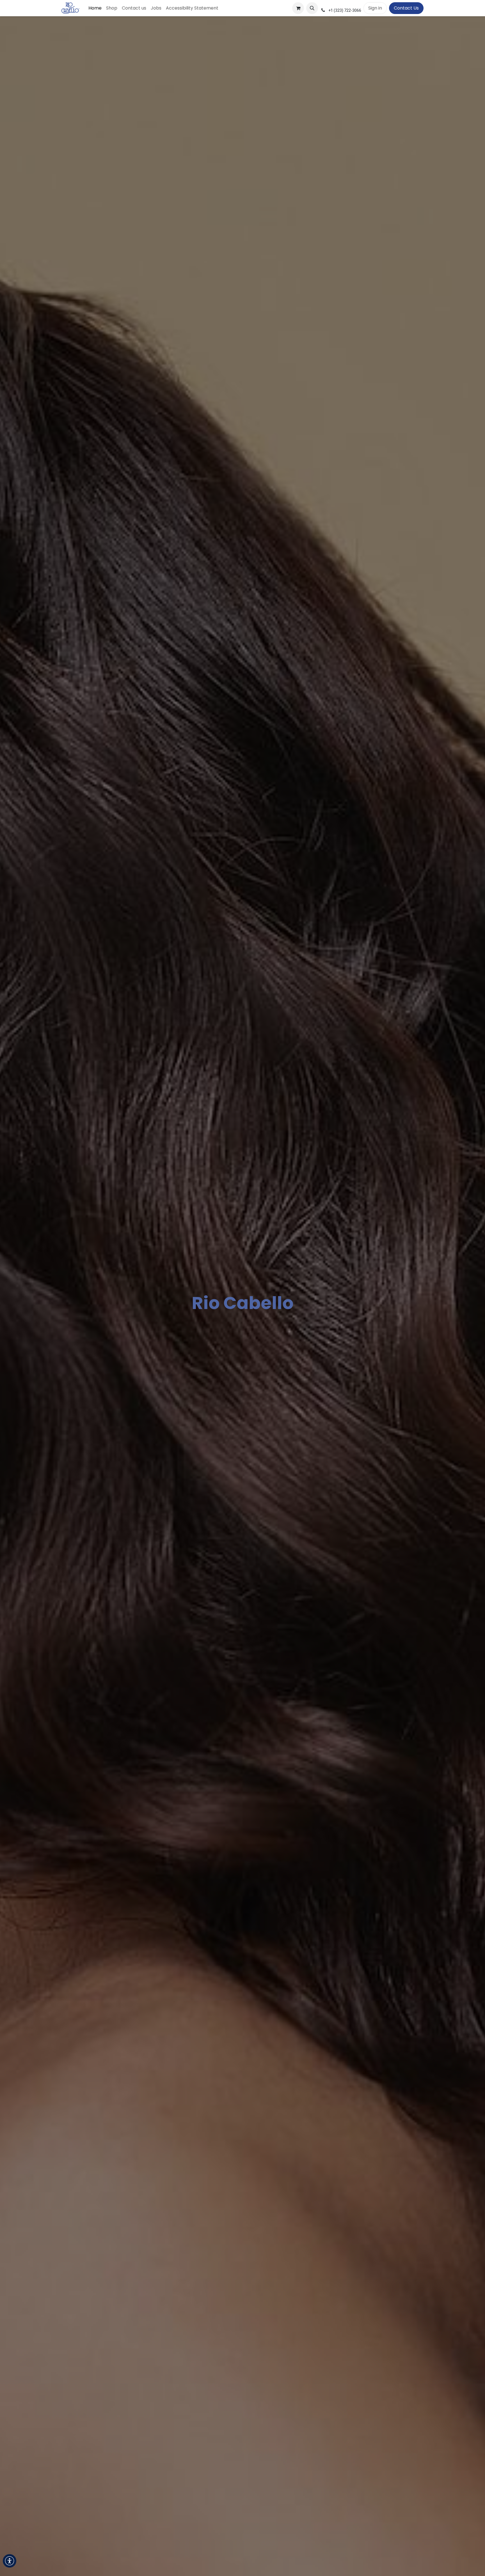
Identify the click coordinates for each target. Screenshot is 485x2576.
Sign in (375, 8)
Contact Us (406, 8)
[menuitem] (95, 8)
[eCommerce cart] (298, 8)
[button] (312, 8)
